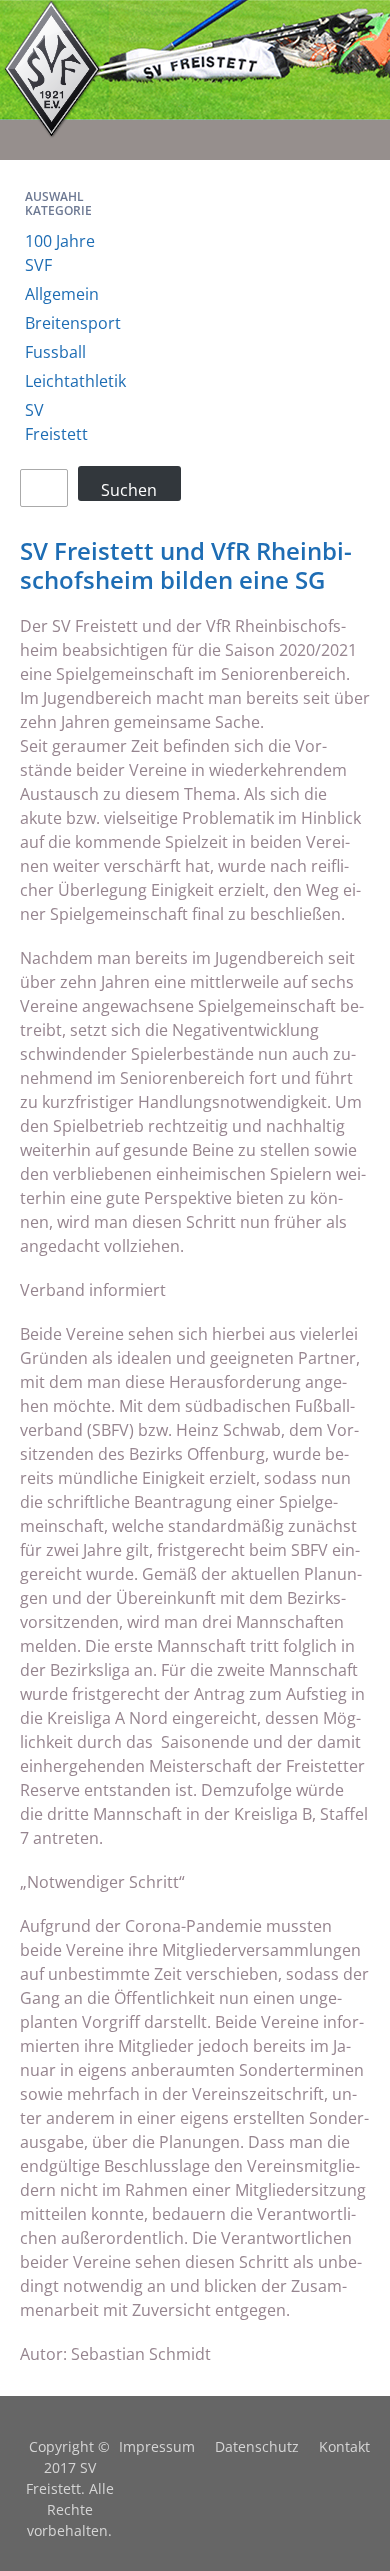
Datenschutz (257, 2446)
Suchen (129, 489)
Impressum (157, 2446)
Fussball (55, 352)
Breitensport (73, 323)
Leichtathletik (75, 381)
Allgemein (62, 294)
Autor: (45, 2354)
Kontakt (344, 2446)
